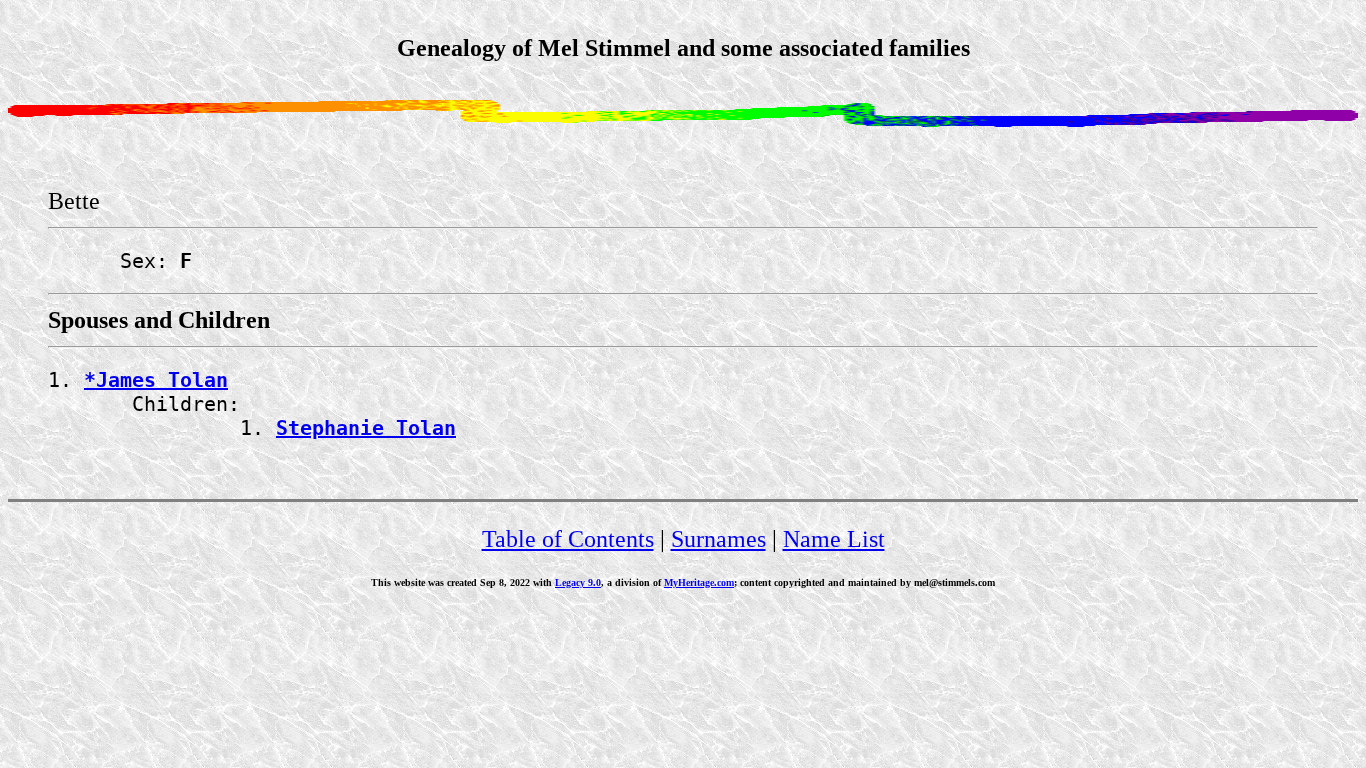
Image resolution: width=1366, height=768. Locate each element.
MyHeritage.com (699, 582)
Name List (834, 539)
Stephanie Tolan (366, 428)
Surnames (718, 539)
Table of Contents (568, 539)
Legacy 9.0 (578, 582)
